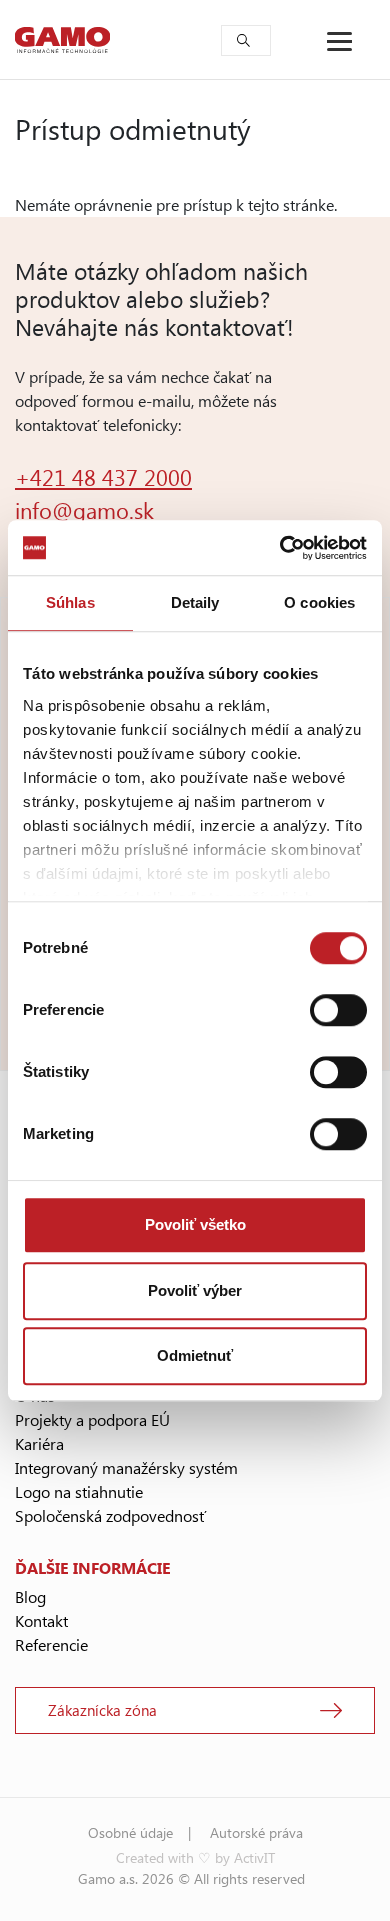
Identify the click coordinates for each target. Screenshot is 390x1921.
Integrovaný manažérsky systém (126, 1467)
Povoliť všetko (195, 1224)
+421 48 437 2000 (103, 477)
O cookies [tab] (319, 602)
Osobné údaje (130, 1832)
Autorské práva (256, 1832)
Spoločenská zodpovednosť (110, 1515)
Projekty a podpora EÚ (92, 1419)
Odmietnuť (195, 1355)
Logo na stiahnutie (79, 1491)
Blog (30, 1596)
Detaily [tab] (195, 602)
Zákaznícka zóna (102, 1710)
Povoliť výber (195, 1290)
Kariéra (39, 1443)
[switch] (338, 1010)
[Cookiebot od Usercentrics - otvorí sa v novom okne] (280, 548)
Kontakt (41, 1620)
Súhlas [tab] (70, 602)
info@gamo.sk (84, 510)
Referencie (51, 1644)
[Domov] (62, 40)
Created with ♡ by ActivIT (195, 1857)
